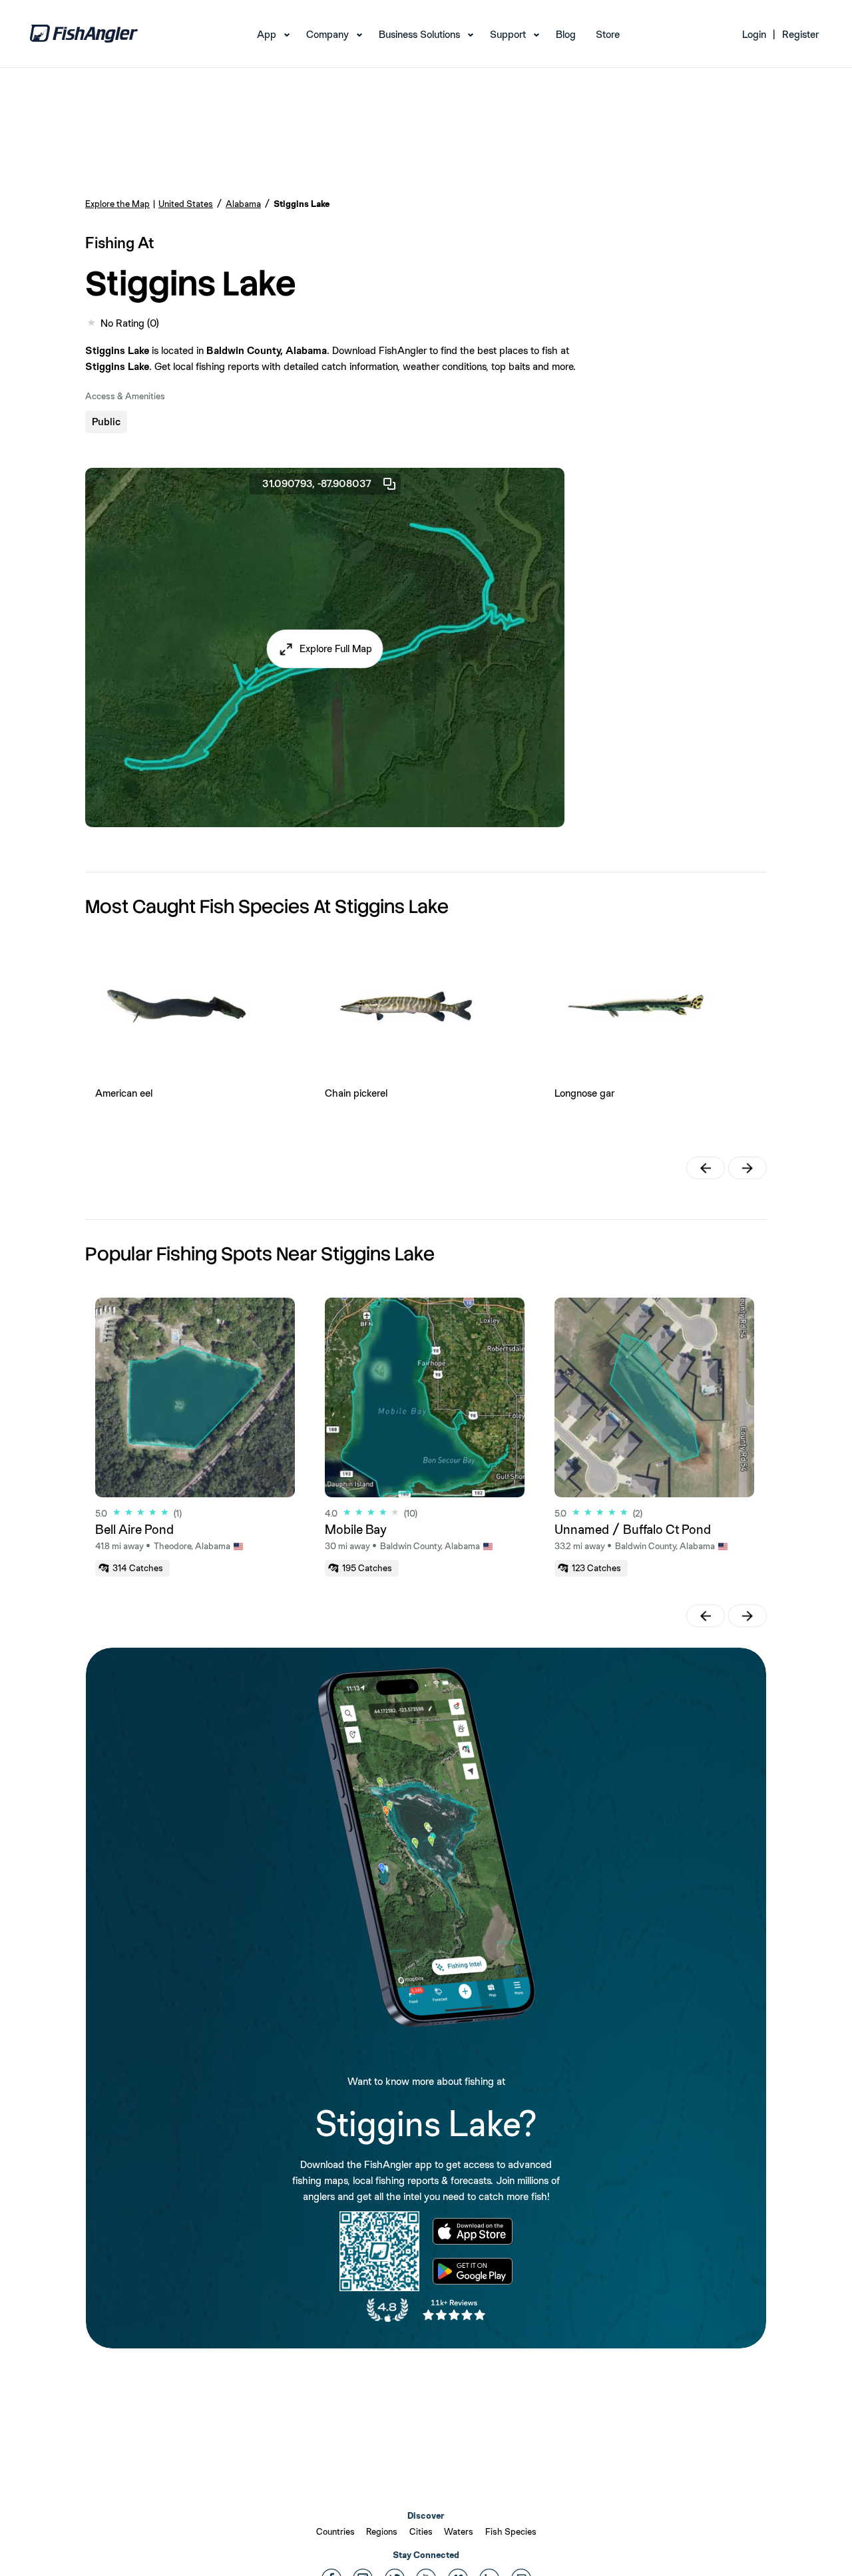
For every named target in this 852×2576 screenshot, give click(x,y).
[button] (325, 649)
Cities (421, 2531)
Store (608, 34)
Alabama (243, 204)
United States (186, 204)
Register (800, 34)
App (267, 34)
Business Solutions (419, 34)
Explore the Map (117, 204)
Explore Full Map (336, 648)
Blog (566, 34)
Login (754, 34)
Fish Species (511, 2531)
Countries (335, 2531)
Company (327, 34)
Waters (459, 2531)
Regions (382, 2531)
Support (508, 34)
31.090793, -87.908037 (317, 483)
